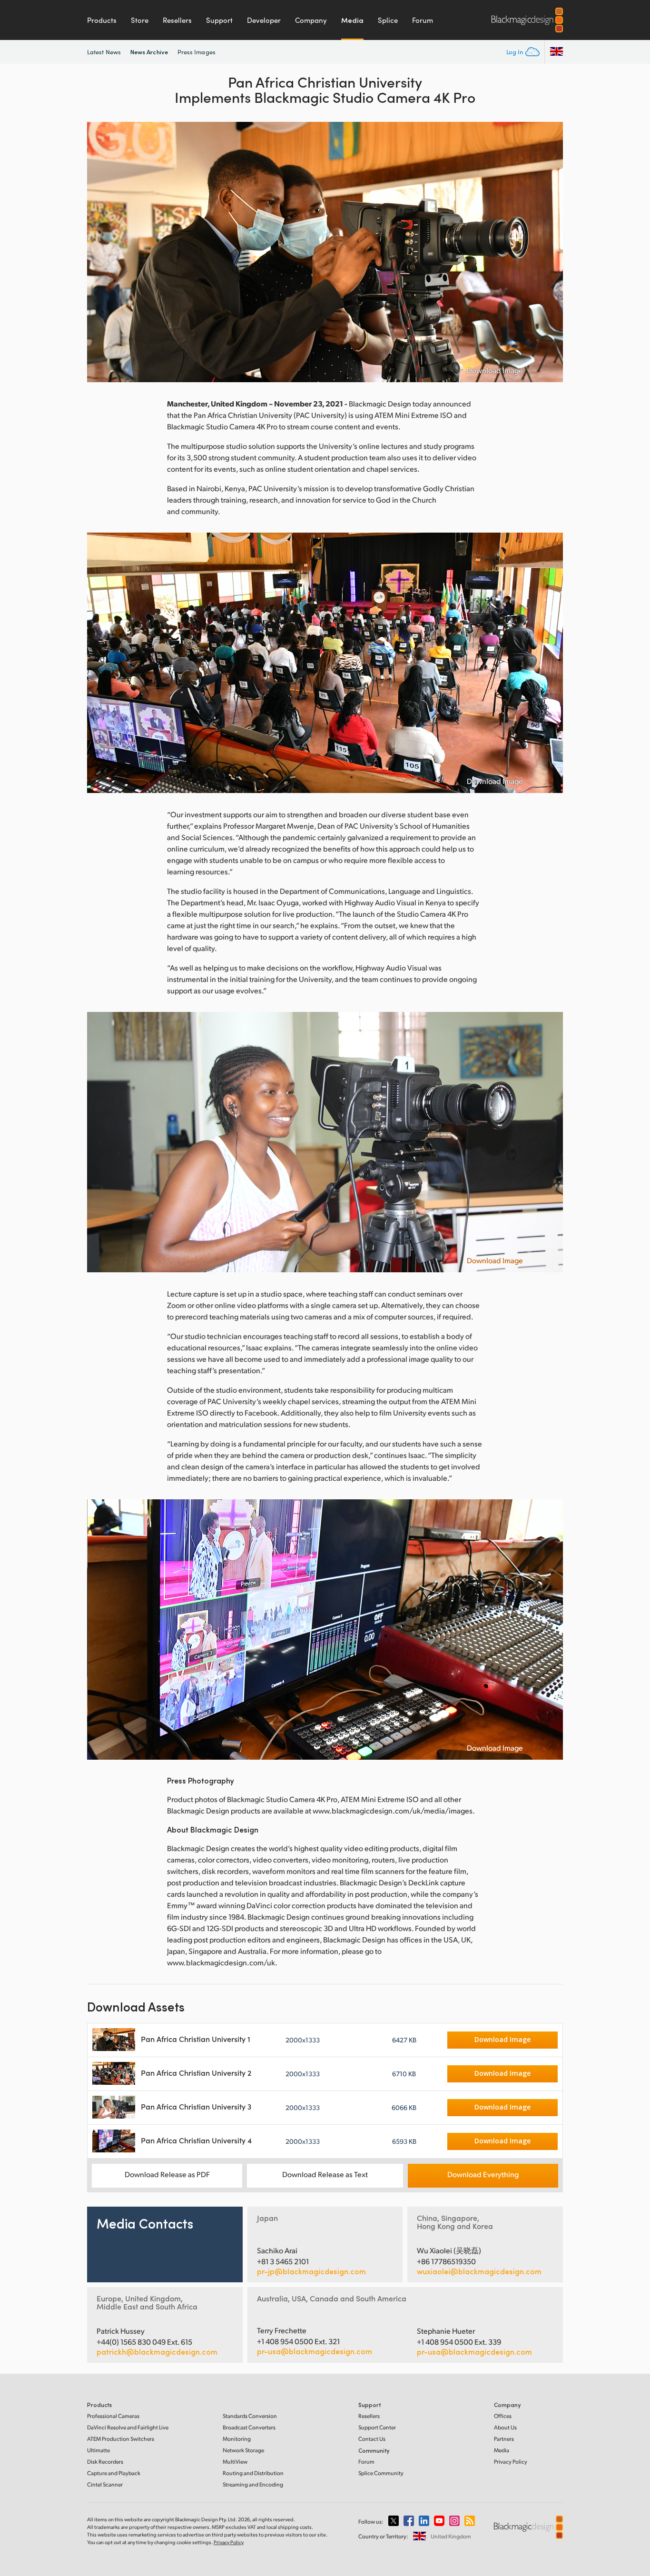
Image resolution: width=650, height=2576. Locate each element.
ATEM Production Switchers (121, 2439)
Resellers (177, 20)
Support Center (377, 2427)
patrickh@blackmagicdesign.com (157, 2352)
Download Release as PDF (167, 2174)
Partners (504, 2439)
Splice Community (381, 2473)
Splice (388, 20)
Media (352, 20)
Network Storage (243, 2450)
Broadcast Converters (249, 2427)
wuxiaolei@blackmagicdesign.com (479, 2271)
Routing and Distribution (253, 2473)
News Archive (149, 52)
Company (311, 20)
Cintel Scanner (105, 2484)
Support (219, 20)
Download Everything (483, 2174)
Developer (264, 20)
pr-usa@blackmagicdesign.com (315, 2351)
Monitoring (237, 2439)
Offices (503, 2416)
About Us (505, 2427)
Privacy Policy (511, 2462)
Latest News (104, 52)
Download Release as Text (325, 2174)
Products (102, 20)
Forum (423, 20)
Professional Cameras (113, 2416)
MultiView (235, 2462)
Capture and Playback (114, 2473)
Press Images (197, 52)
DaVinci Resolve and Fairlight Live (128, 2427)
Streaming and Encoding (253, 2484)
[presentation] (100, 252)
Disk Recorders (105, 2462)
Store (140, 20)
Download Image (495, 370)
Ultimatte (98, 2450)
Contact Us (372, 2439)
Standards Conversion (250, 2416)
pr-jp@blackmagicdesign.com (311, 2271)
